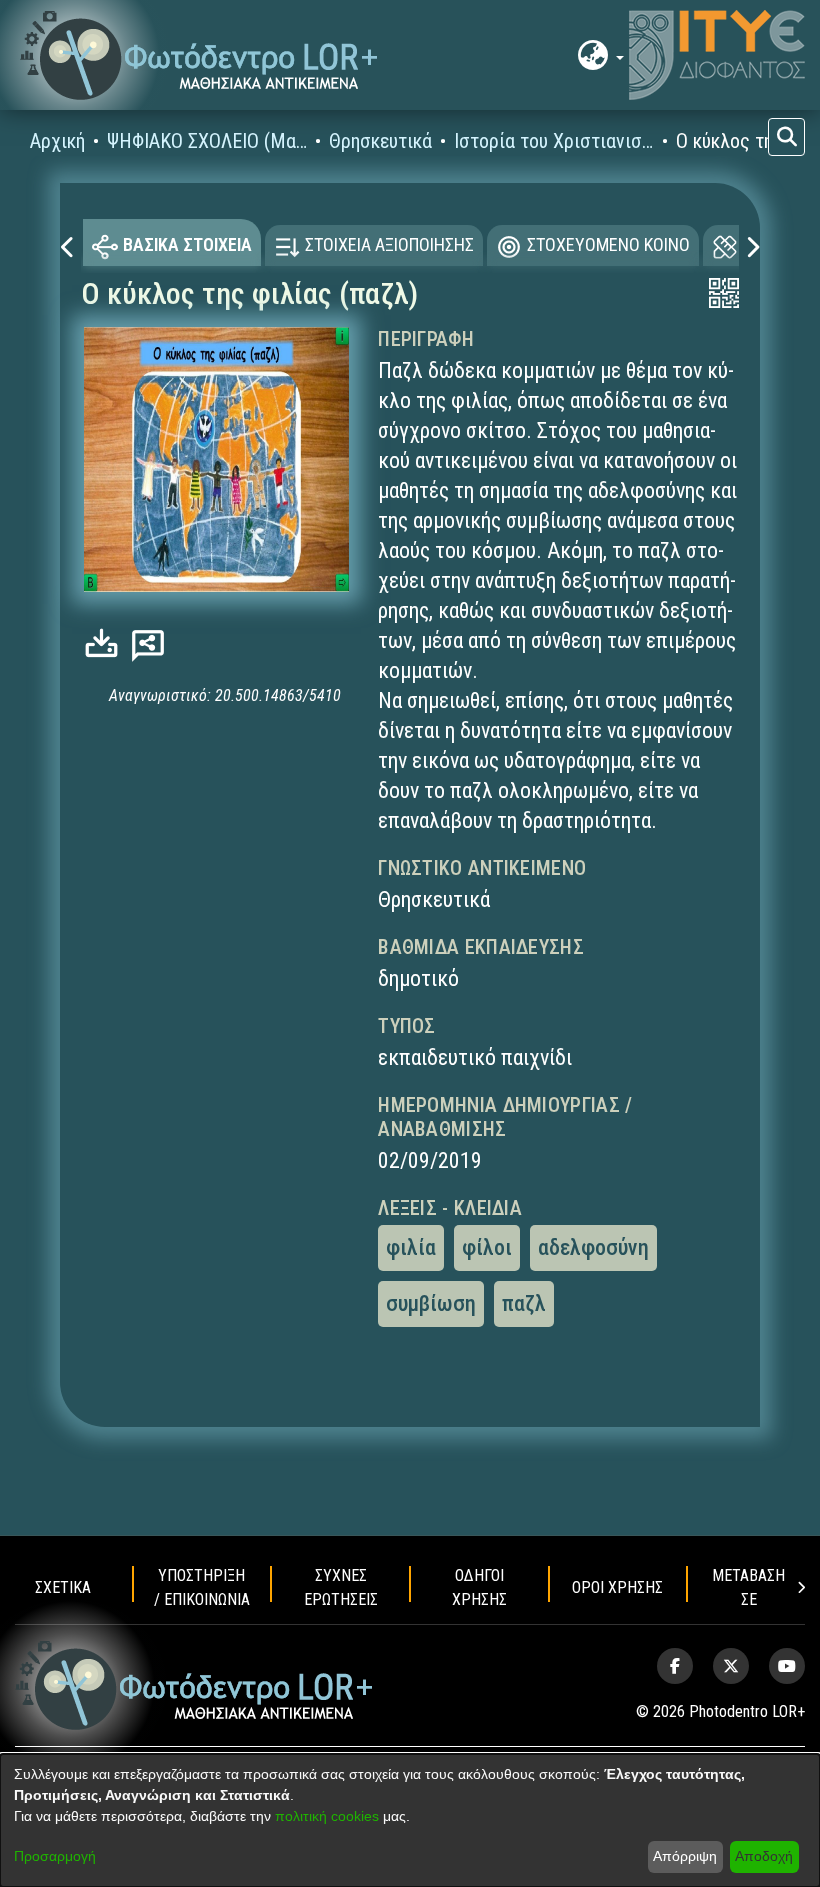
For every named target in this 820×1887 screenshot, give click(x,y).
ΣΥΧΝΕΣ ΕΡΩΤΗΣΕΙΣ (341, 1587)
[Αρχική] (194, 1685)
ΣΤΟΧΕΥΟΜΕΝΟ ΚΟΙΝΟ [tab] (608, 244)
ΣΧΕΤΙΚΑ (63, 1587)
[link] (106, 643)
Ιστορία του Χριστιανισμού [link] (554, 141)
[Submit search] (786, 137)
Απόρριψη (685, 1856)
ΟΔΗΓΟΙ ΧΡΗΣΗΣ (479, 1587)
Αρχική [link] (57, 141)
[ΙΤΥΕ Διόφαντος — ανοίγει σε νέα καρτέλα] (717, 55)
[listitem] (675, 1666)
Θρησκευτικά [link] (380, 141)
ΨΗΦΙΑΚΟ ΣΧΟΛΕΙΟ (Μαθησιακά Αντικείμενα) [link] (207, 141)
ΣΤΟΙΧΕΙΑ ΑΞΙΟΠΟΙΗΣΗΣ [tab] (389, 244)
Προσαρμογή (55, 1856)
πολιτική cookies (327, 1816)
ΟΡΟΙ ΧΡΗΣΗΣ (617, 1587)
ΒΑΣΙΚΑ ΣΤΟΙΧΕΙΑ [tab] (187, 244)
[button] (199, 55)
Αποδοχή (764, 1856)
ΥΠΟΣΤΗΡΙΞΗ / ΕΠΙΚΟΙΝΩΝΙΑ (202, 1587)
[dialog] (410, 1820)
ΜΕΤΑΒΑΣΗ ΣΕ (748, 1587)
